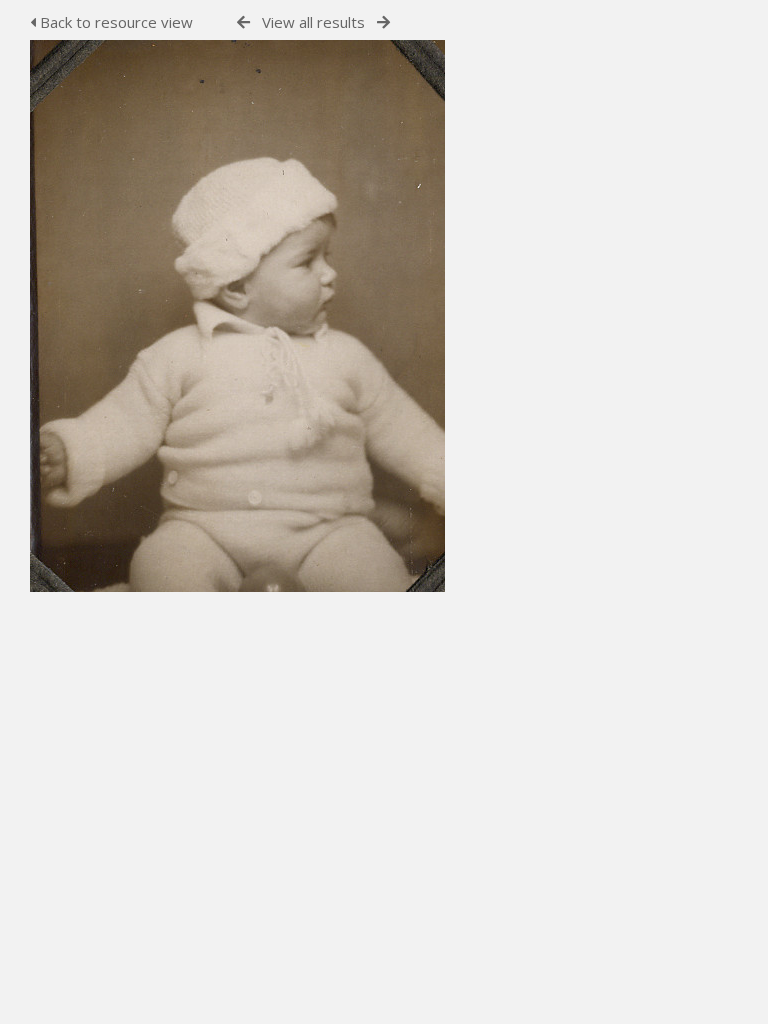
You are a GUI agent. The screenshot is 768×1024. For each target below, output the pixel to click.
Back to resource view (114, 22)
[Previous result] (243, 22)
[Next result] (383, 22)
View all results (313, 22)
